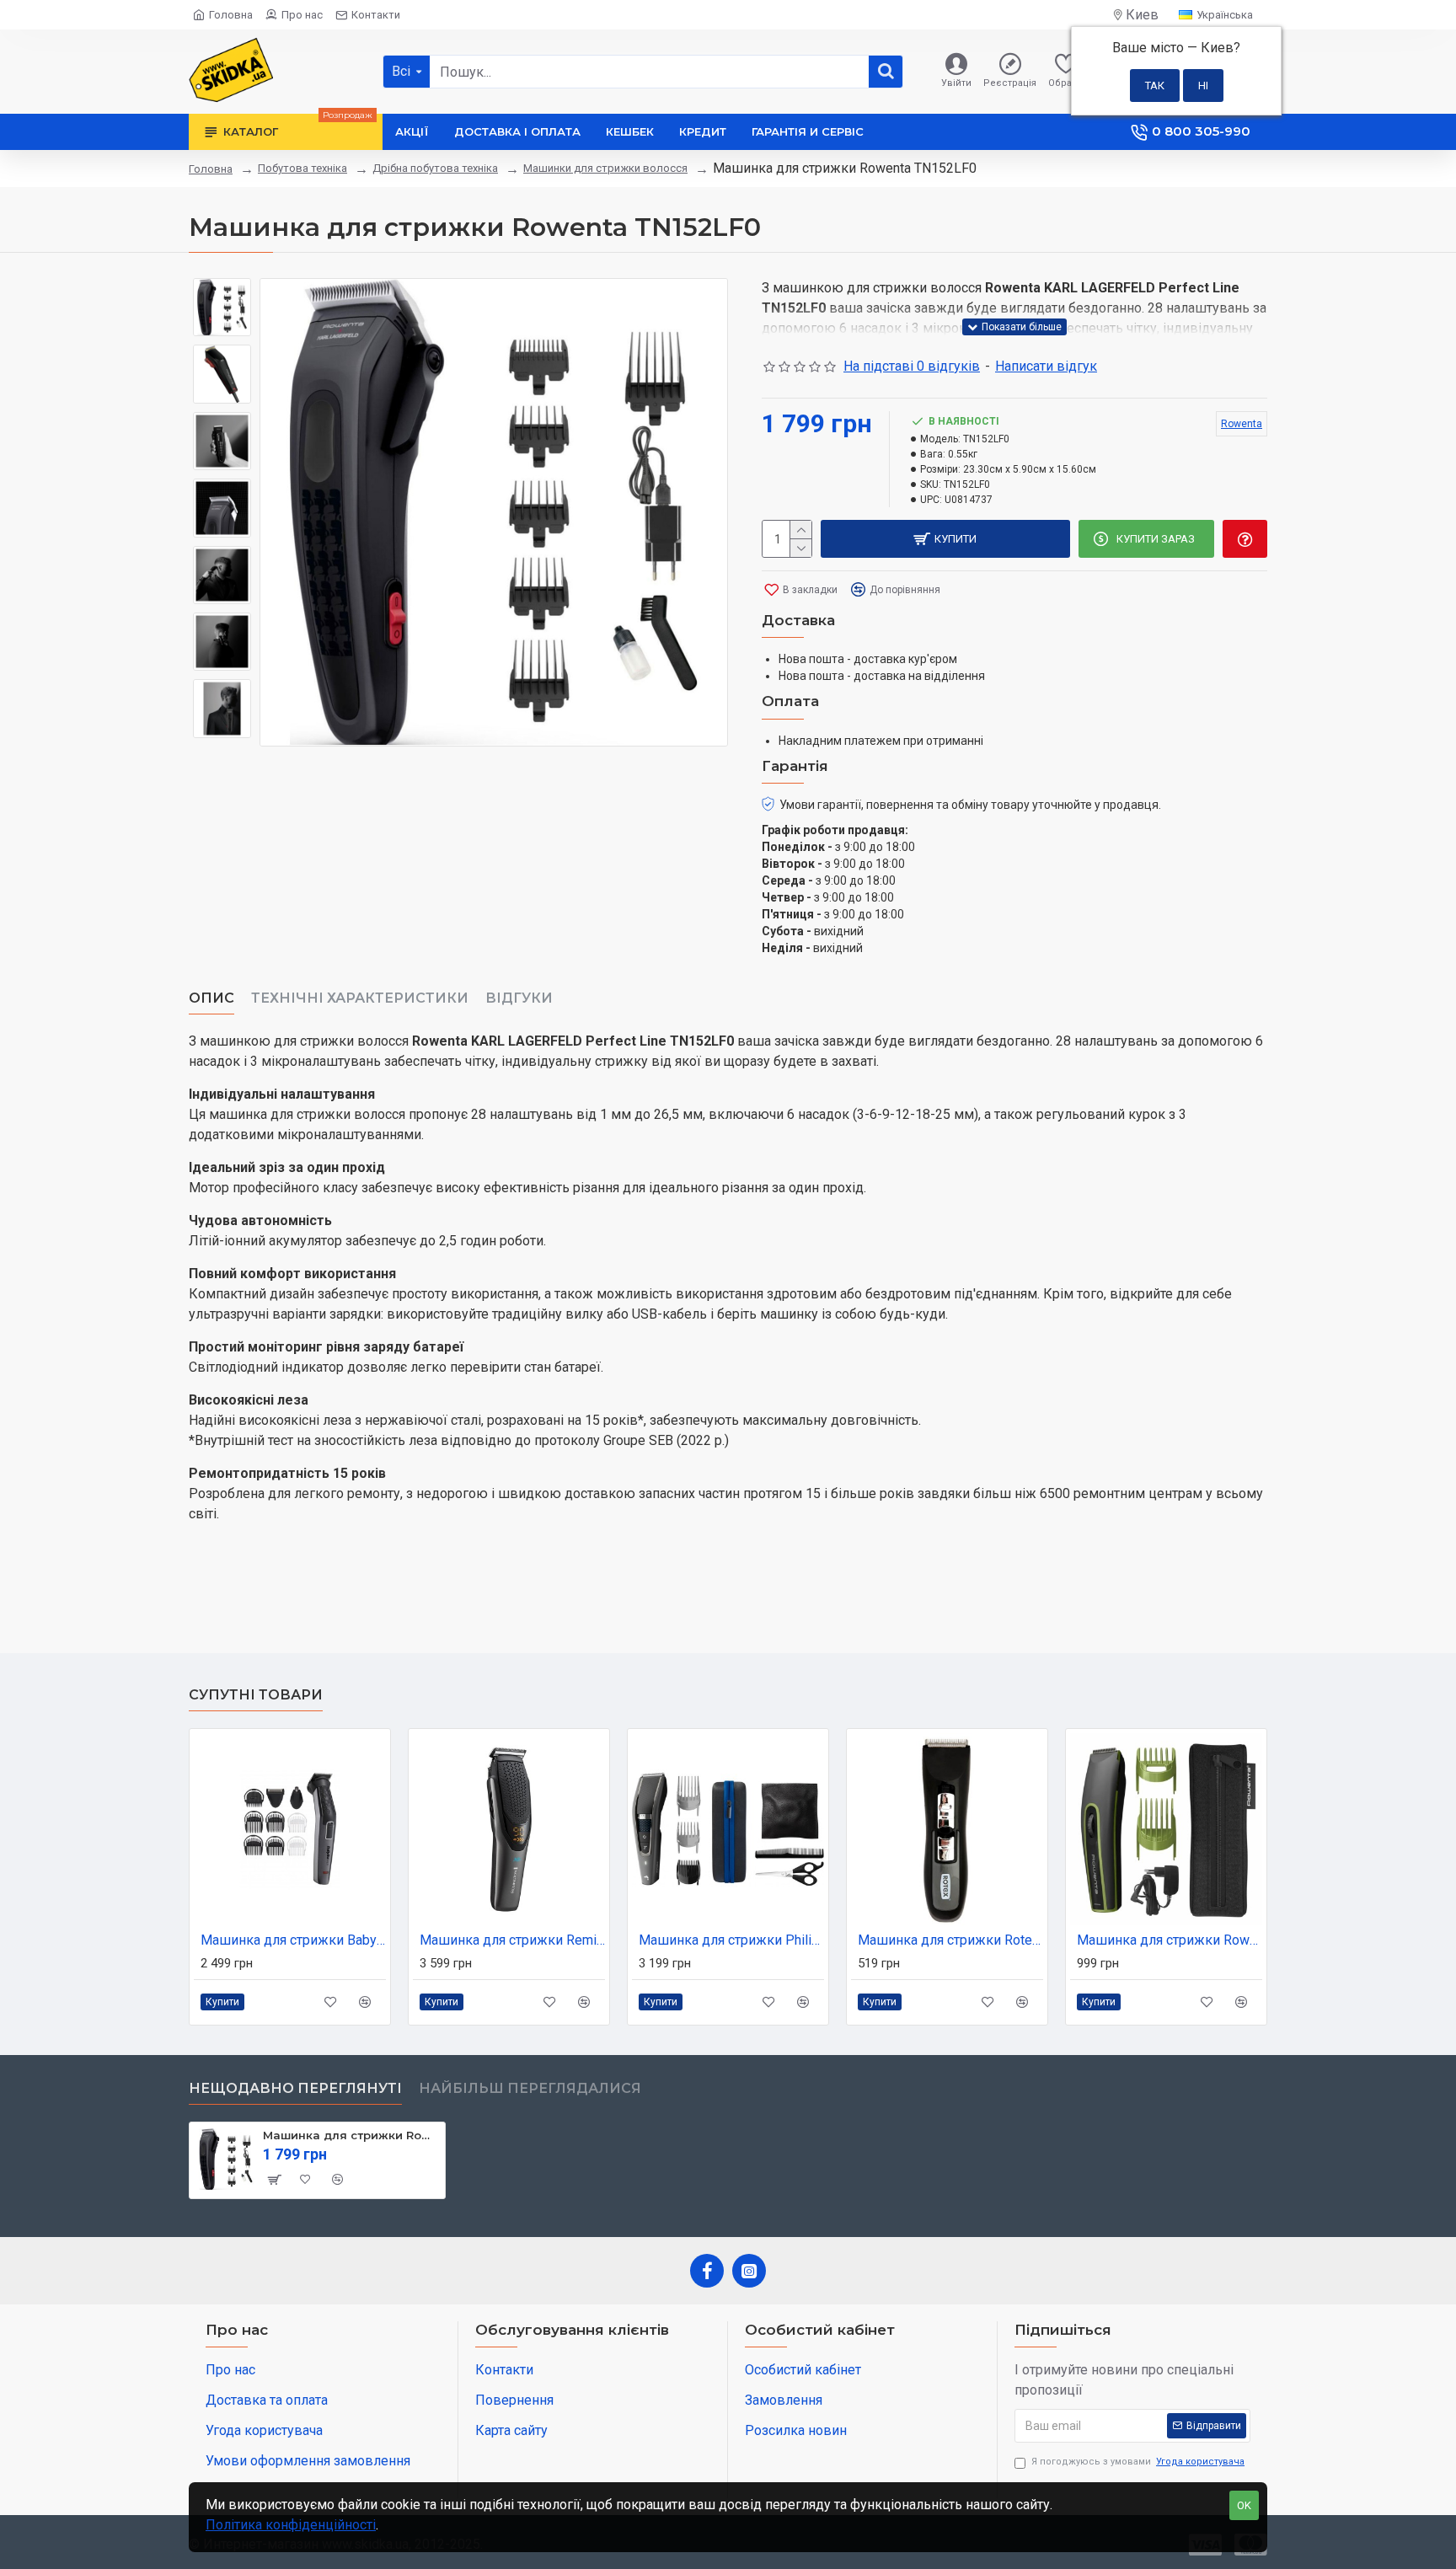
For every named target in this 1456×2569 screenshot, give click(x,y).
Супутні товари (256, 1695)
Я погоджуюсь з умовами (1138, 2462)
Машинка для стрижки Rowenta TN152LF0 (351, 2135)
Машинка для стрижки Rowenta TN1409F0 (1170, 1940)
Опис (211, 998)
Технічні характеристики (360, 998)
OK (1244, 2505)
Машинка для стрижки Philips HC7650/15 (731, 1940)
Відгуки (519, 998)
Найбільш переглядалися (530, 2088)
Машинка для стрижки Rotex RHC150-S (950, 1940)
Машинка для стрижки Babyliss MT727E (293, 1940)
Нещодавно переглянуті (295, 2088)
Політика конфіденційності (291, 2525)
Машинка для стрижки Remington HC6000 (512, 1940)
